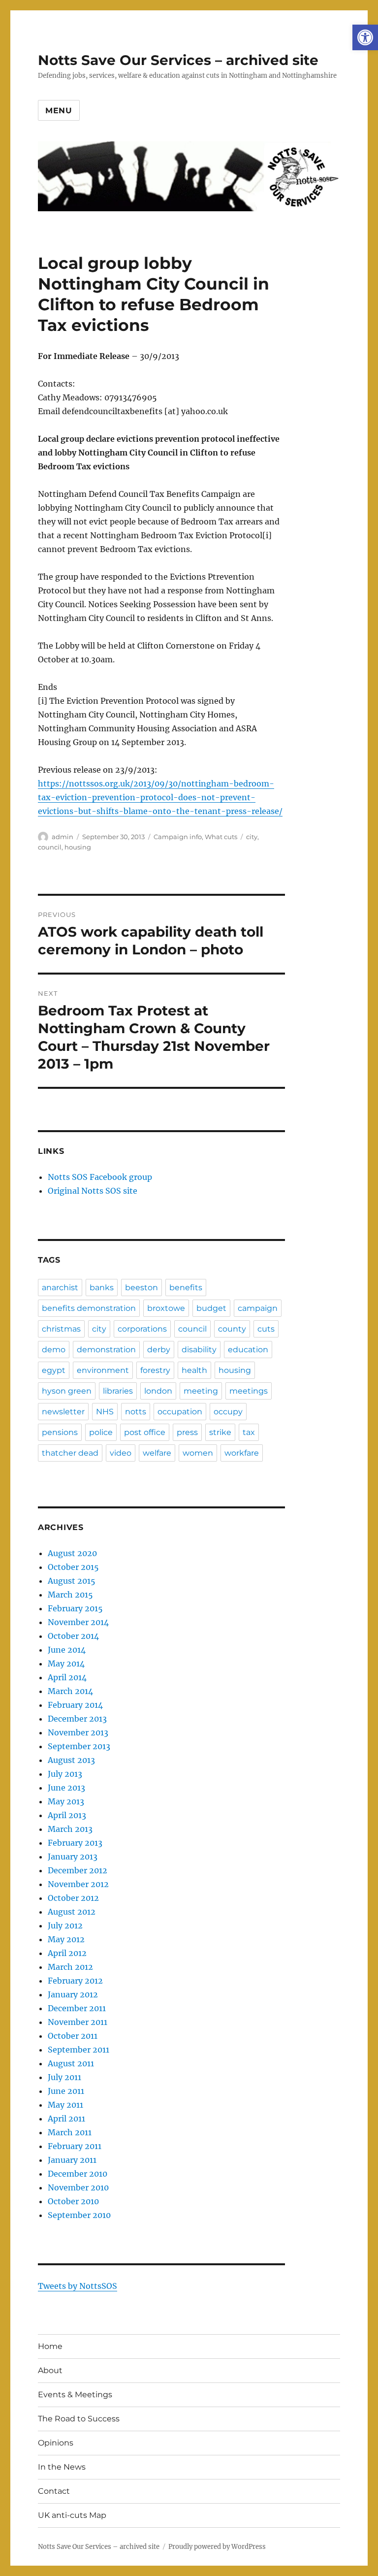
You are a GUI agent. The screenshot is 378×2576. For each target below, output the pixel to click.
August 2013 (71, 1760)
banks (102, 1288)
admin (63, 837)
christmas (61, 1329)
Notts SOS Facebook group (100, 1177)
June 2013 (66, 1788)
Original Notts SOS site (93, 1191)
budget (211, 1308)
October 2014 (73, 1636)
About (50, 2370)
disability (199, 1350)
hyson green (67, 1391)
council (50, 847)
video (121, 1453)
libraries (118, 1391)
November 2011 (78, 2022)
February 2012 (75, 1981)
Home (50, 2346)
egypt (54, 1370)
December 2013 (77, 1719)
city (252, 837)
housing (78, 847)
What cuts (221, 837)
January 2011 (72, 2160)
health (194, 1370)
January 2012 (73, 1994)
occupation (180, 1412)
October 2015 (73, 1567)
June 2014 (67, 1650)
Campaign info (178, 837)
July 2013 (65, 1774)
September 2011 (79, 2050)
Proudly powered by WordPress (217, 2547)
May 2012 (66, 1939)
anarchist (60, 1288)
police (101, 1432)
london (158, 1391)
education (248, 1350)
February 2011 (75, 2146)
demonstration (106, 1350)
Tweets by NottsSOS (78, 2286)
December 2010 (78, 2174)
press (187, 1432)
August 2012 (72, 1912)
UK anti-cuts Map (72, 2515)
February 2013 (75, 1843)
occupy (228, 1412)
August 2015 (72, 1581)
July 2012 (65, 1925)
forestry (155, 1370)
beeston (142, 1288)
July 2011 (64, 2077)
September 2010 (79, 2215)
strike (220, 1432)
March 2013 (70, 1829)
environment (103, 1370)
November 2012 (78, 1884)
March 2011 (70, 2132)
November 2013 (78, 1732)
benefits (186, 1288)
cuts (266, 1329)
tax (249, 1432)
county (232, 1329)
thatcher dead (70, 1453)
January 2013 (73, 1857)
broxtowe (166, 1308)
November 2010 (78, 2187)
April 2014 (67, 1677)
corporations (142, 1329)
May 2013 (66, 1801)
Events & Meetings (75, 2395)
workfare (242, 1453)
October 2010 (73, 2201)
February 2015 (75, 1608)
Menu (59, 111)
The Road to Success (79, 2419)
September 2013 (79, 1746)
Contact (54, 2491)
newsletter (63, 1412)
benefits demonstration (89, 1308)
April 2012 (67, 1953)
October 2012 (73, 1898)
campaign (258, 1308)
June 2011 (66, 2091)
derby (159, 1350)
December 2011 (77, 2008)
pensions (60, 1432)
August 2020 (72, 1553)
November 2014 (78, 1622)
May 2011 (65, 2105)
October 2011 (73, 2036)
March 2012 (70, 1967)
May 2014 (66, 1663)
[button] (365, 37)
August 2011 (71, 2063)
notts (136, 1412)
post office (145, 1432)
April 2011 (66, 2119)
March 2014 (70, 1691)
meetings (249, 1391)
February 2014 (75, 1705)
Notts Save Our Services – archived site (178, 60)
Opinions (56, 2443)
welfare (157, 1453)
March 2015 (70, 1595)
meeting (201, 1391)
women (198, 1453)
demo (54, 1350)
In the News (62, 2467)
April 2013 (67, 1815)
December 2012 (78, 1870)
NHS (105, 1412)
